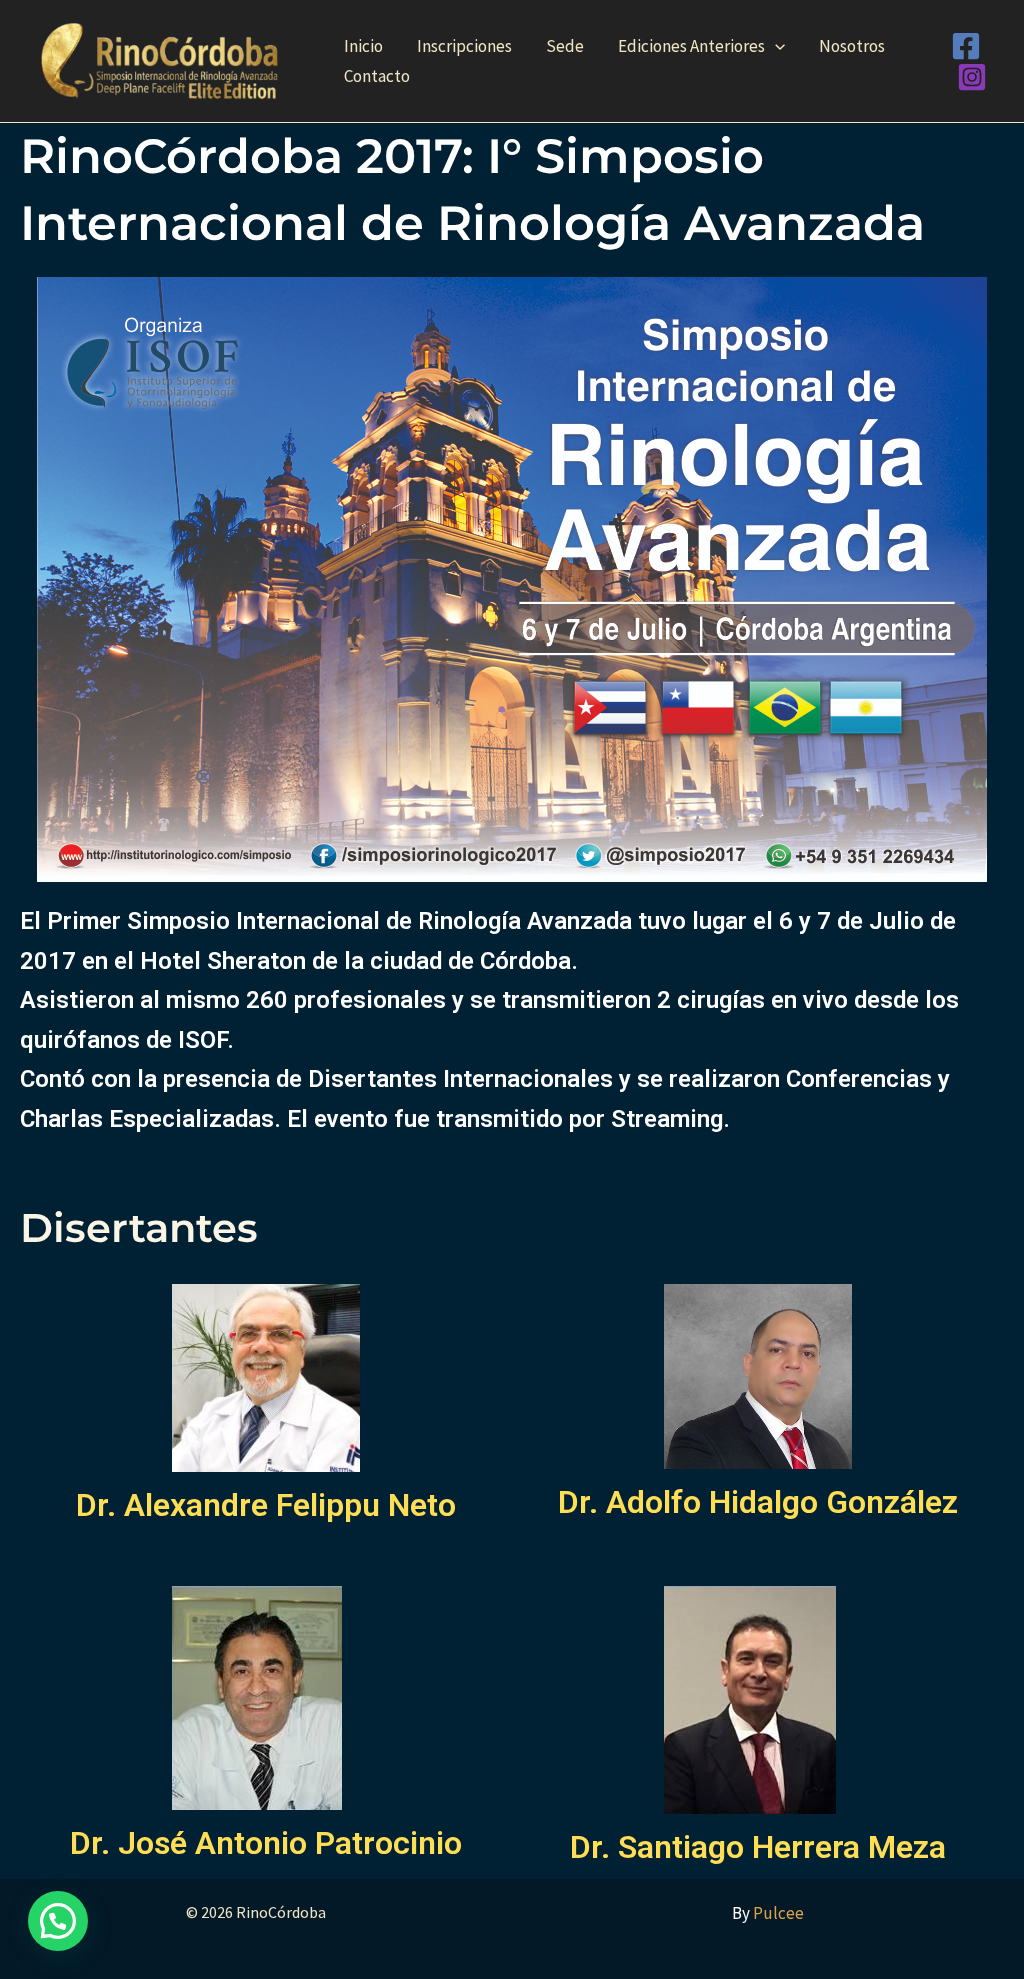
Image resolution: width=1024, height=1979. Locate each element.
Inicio (363, 46)
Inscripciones (464, 46)
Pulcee (778, 1913)
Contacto (377, 76)
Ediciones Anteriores (691, 46)
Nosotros (852, 46)
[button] (775, 46)
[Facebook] (966, 46)
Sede (565, 46)
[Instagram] (972, 77)
